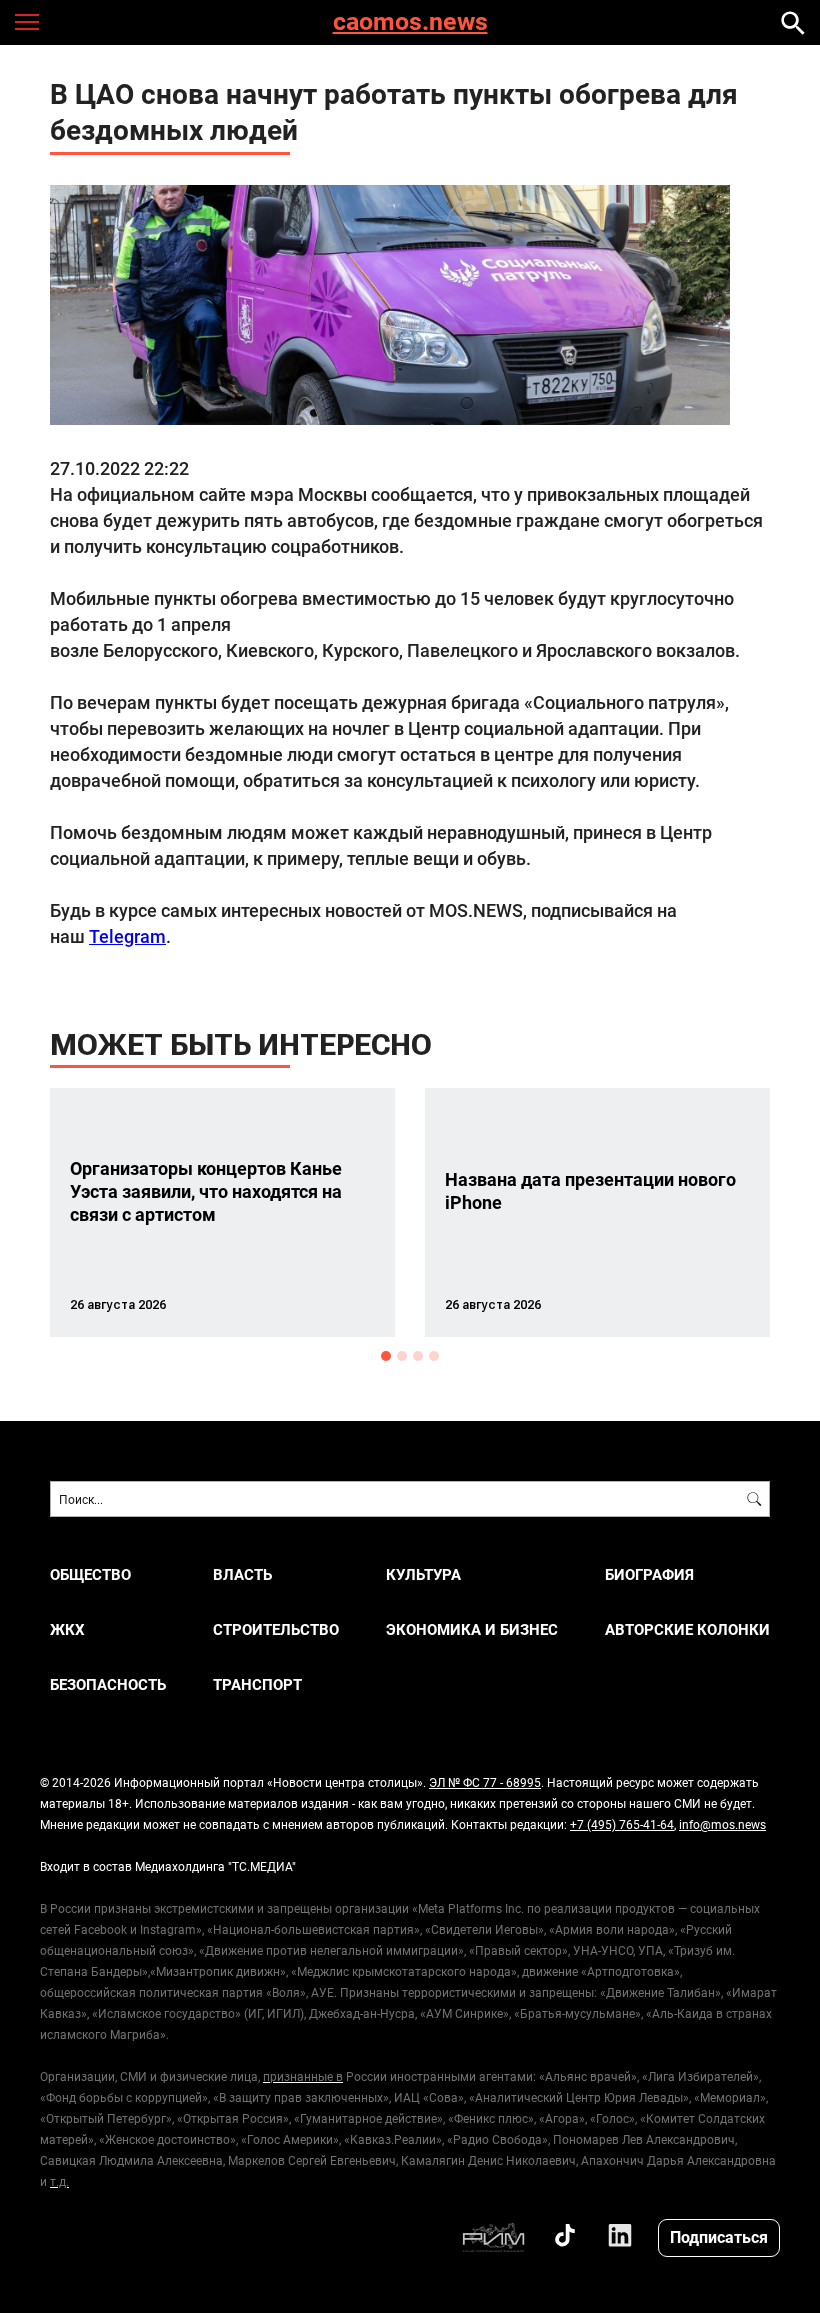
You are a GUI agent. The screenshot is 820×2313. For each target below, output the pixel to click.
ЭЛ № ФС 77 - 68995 (485, 1782)
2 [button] (402, 1356)
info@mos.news (722, 1824)
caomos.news (410, 22)
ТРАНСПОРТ (257, 1684)
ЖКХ (67, 1629)
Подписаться (719, 2236)
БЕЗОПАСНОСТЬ (108, 1684)
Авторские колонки (687, 1629)
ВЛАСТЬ (242, 1574)
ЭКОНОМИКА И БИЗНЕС (472, 1629)
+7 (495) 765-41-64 (622, 1824)
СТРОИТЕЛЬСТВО (276, 1629)
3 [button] (418, 1356)
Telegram (127, 936)
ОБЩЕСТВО (90, 1574)
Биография (649, 1574)
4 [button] (434, 1356)
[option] (222, 1212)
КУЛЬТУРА (423, 1574)
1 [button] (386, 1356)
